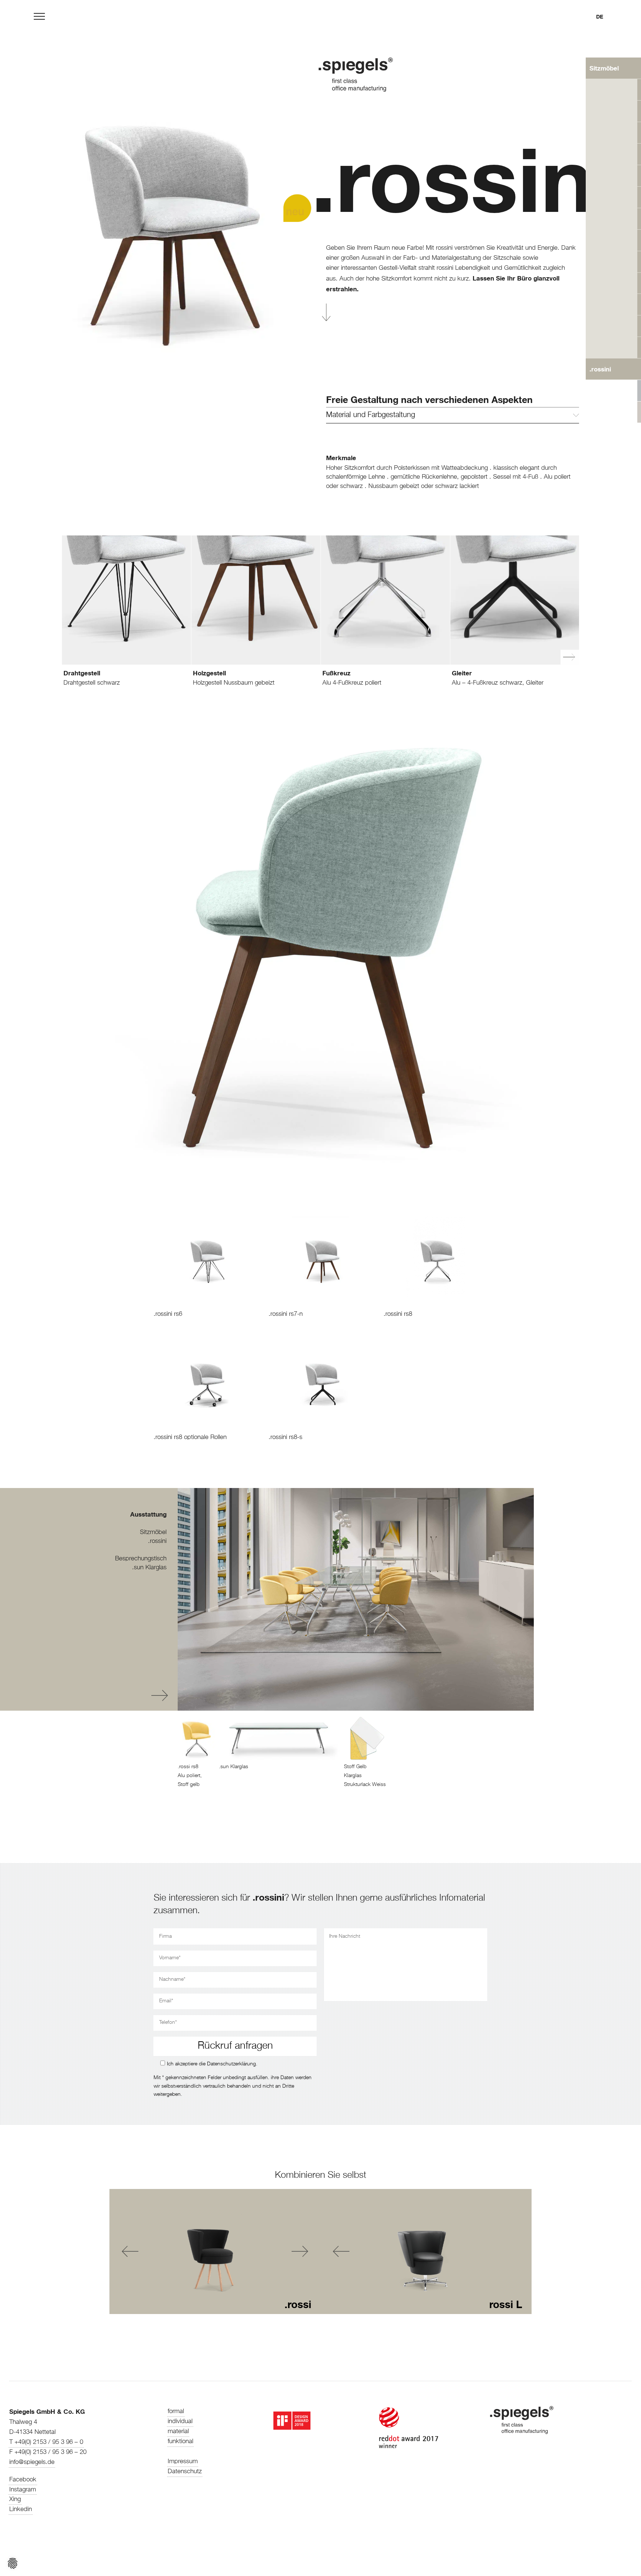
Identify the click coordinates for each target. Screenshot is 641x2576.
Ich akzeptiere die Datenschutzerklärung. (212, 2064)
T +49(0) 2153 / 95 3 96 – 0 (46, 2442)
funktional (180, 2441)
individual (180, 2421)
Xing (15, 2499)
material (178, 2431)
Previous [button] (135, 1696)
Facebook (23, 2480)
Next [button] (160, 1696)
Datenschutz (185, 2472)
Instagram (23, 2490)
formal (176, 2411)
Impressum (183, 2462)
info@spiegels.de (32, 2462)
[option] (127, 630)
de (600, 17)
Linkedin (21, 2509)
